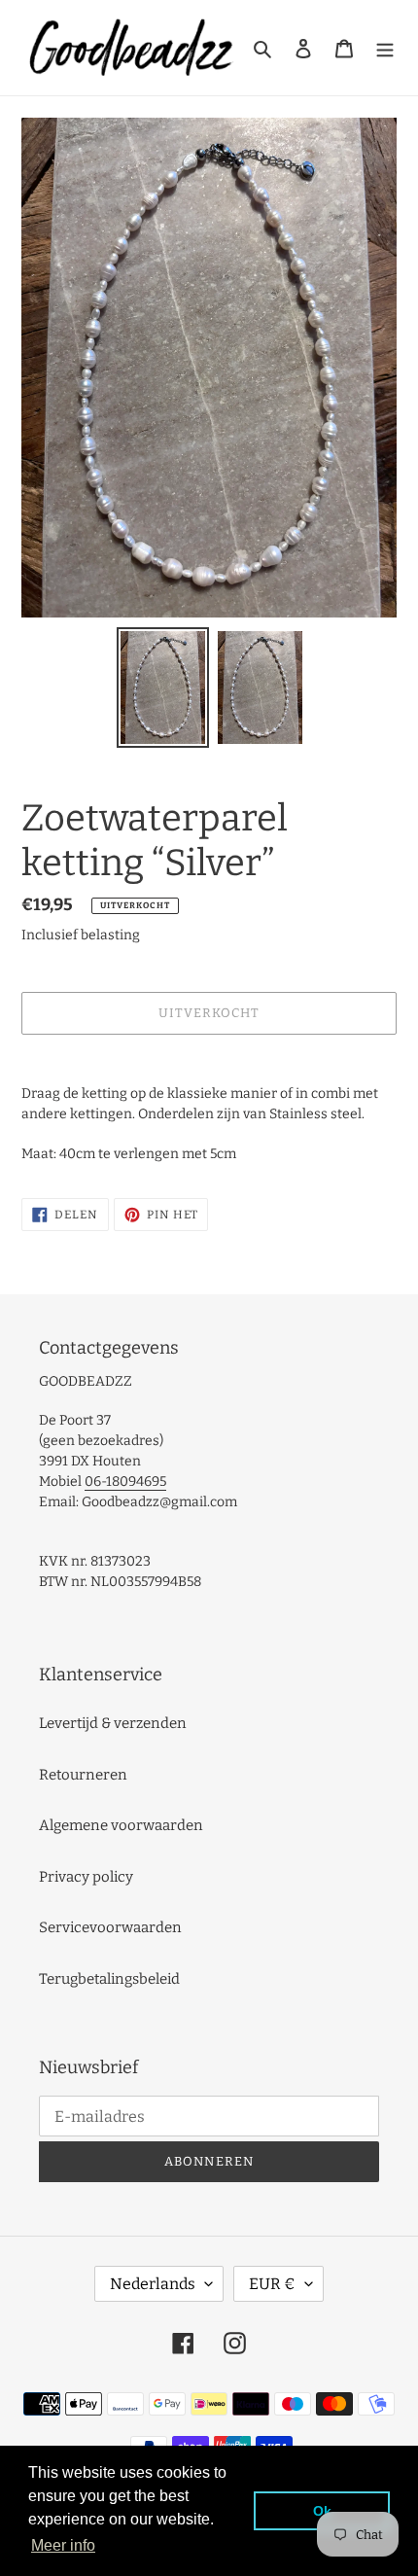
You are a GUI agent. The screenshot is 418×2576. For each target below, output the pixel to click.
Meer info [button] (63, 2545)
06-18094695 (125, 1482)
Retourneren (83, 1775)
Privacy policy (86, 1877)
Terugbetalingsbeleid (109, 1979)
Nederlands (153, 2284)
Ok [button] (322, 2511)
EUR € (272, 2284)
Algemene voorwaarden (121, 1825)
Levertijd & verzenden (113, 1723)
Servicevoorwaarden (110, 1927)
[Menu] (385, 48)
